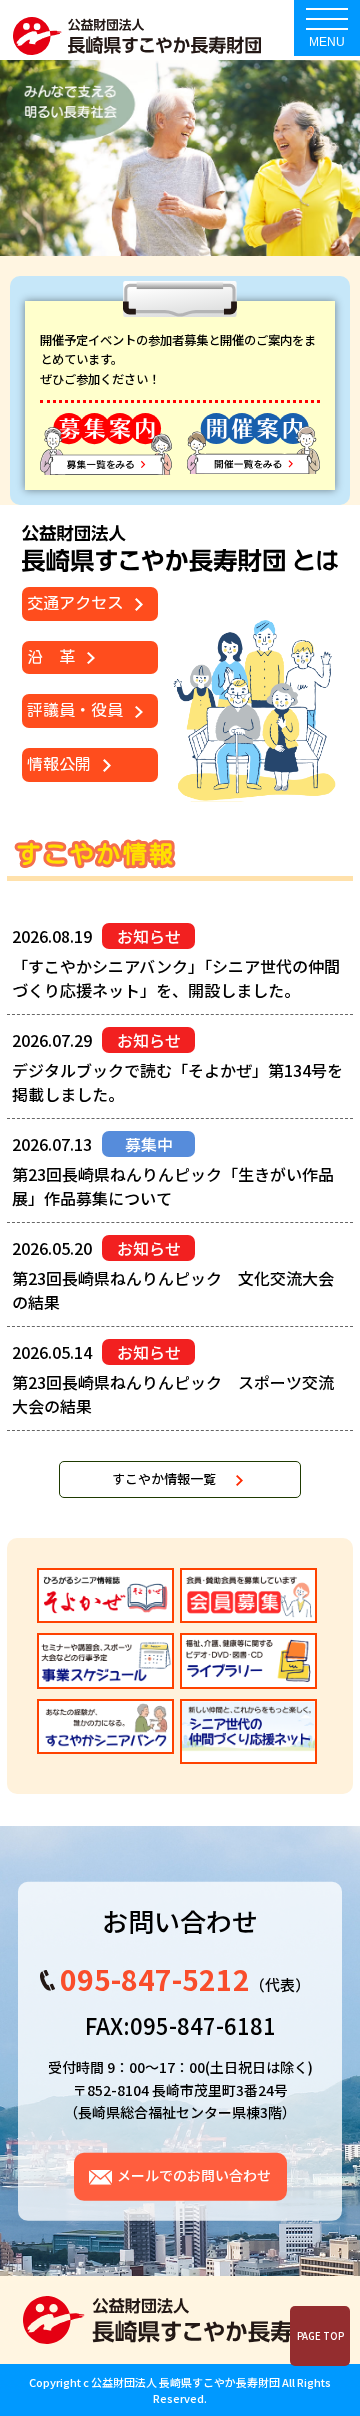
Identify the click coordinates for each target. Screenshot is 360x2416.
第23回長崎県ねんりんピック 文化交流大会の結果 (173, 1290)
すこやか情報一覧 (164, 1478)
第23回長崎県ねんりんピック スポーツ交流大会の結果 (173, 1394)
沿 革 (51, 657)
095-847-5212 (154, 1979)
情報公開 (59, 764)
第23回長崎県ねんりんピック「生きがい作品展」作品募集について (173, 1186)
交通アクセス (75, 603)
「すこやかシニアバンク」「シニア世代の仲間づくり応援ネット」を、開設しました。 (176, 978)
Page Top (320, 2336)
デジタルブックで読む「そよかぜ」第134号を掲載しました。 (177, 1082)
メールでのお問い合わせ (194, 2175)
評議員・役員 (75, 710)
